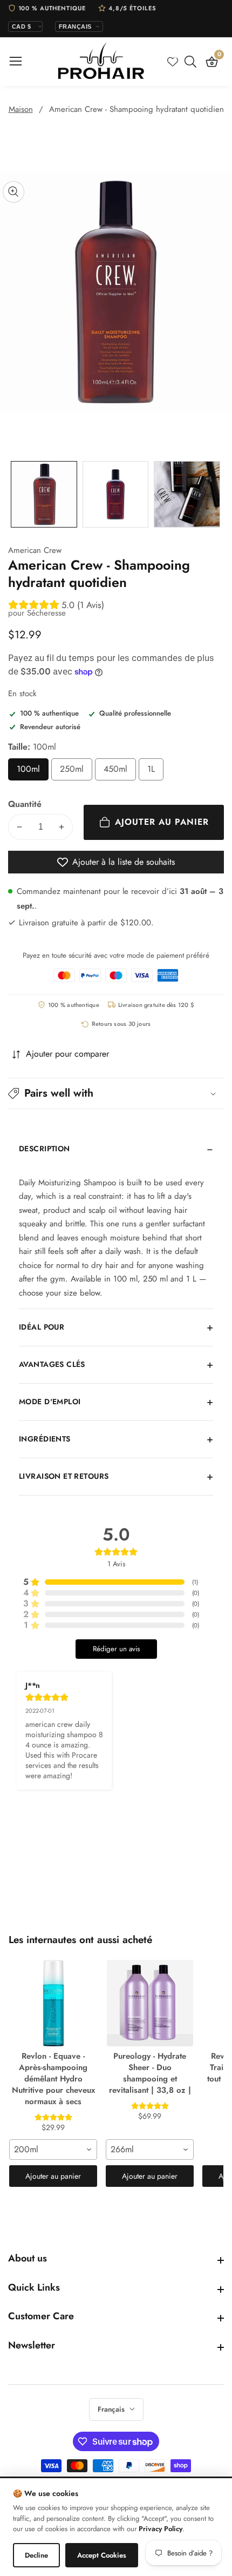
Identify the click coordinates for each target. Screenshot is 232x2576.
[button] (116, 1093)
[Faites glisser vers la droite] (216, 494)
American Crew (35, 550)
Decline (36, 2555)
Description (45, 1149)
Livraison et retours (64, 1476)
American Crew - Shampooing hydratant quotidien (137, 109)
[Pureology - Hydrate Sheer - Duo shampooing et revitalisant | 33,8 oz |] (150, 2003)
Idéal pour (42, 1327)
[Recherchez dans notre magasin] (193, 62)
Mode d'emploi (50, 1402)
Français (112, 2409)
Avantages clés (52, 1364)
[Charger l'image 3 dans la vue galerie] (187, 494)
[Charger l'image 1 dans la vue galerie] (44, 494)
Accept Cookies (102, 2555)
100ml (33, 772)
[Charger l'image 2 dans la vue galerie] (116, 494)
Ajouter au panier (53, 2176)
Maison (21, 109)
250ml (76, 772)
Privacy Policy (161, 2529)
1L (155, 772)
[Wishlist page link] (173, 62)
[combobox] (53, 2150)
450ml (120, 772)
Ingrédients (45, 1439)
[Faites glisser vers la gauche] (16, 494)
